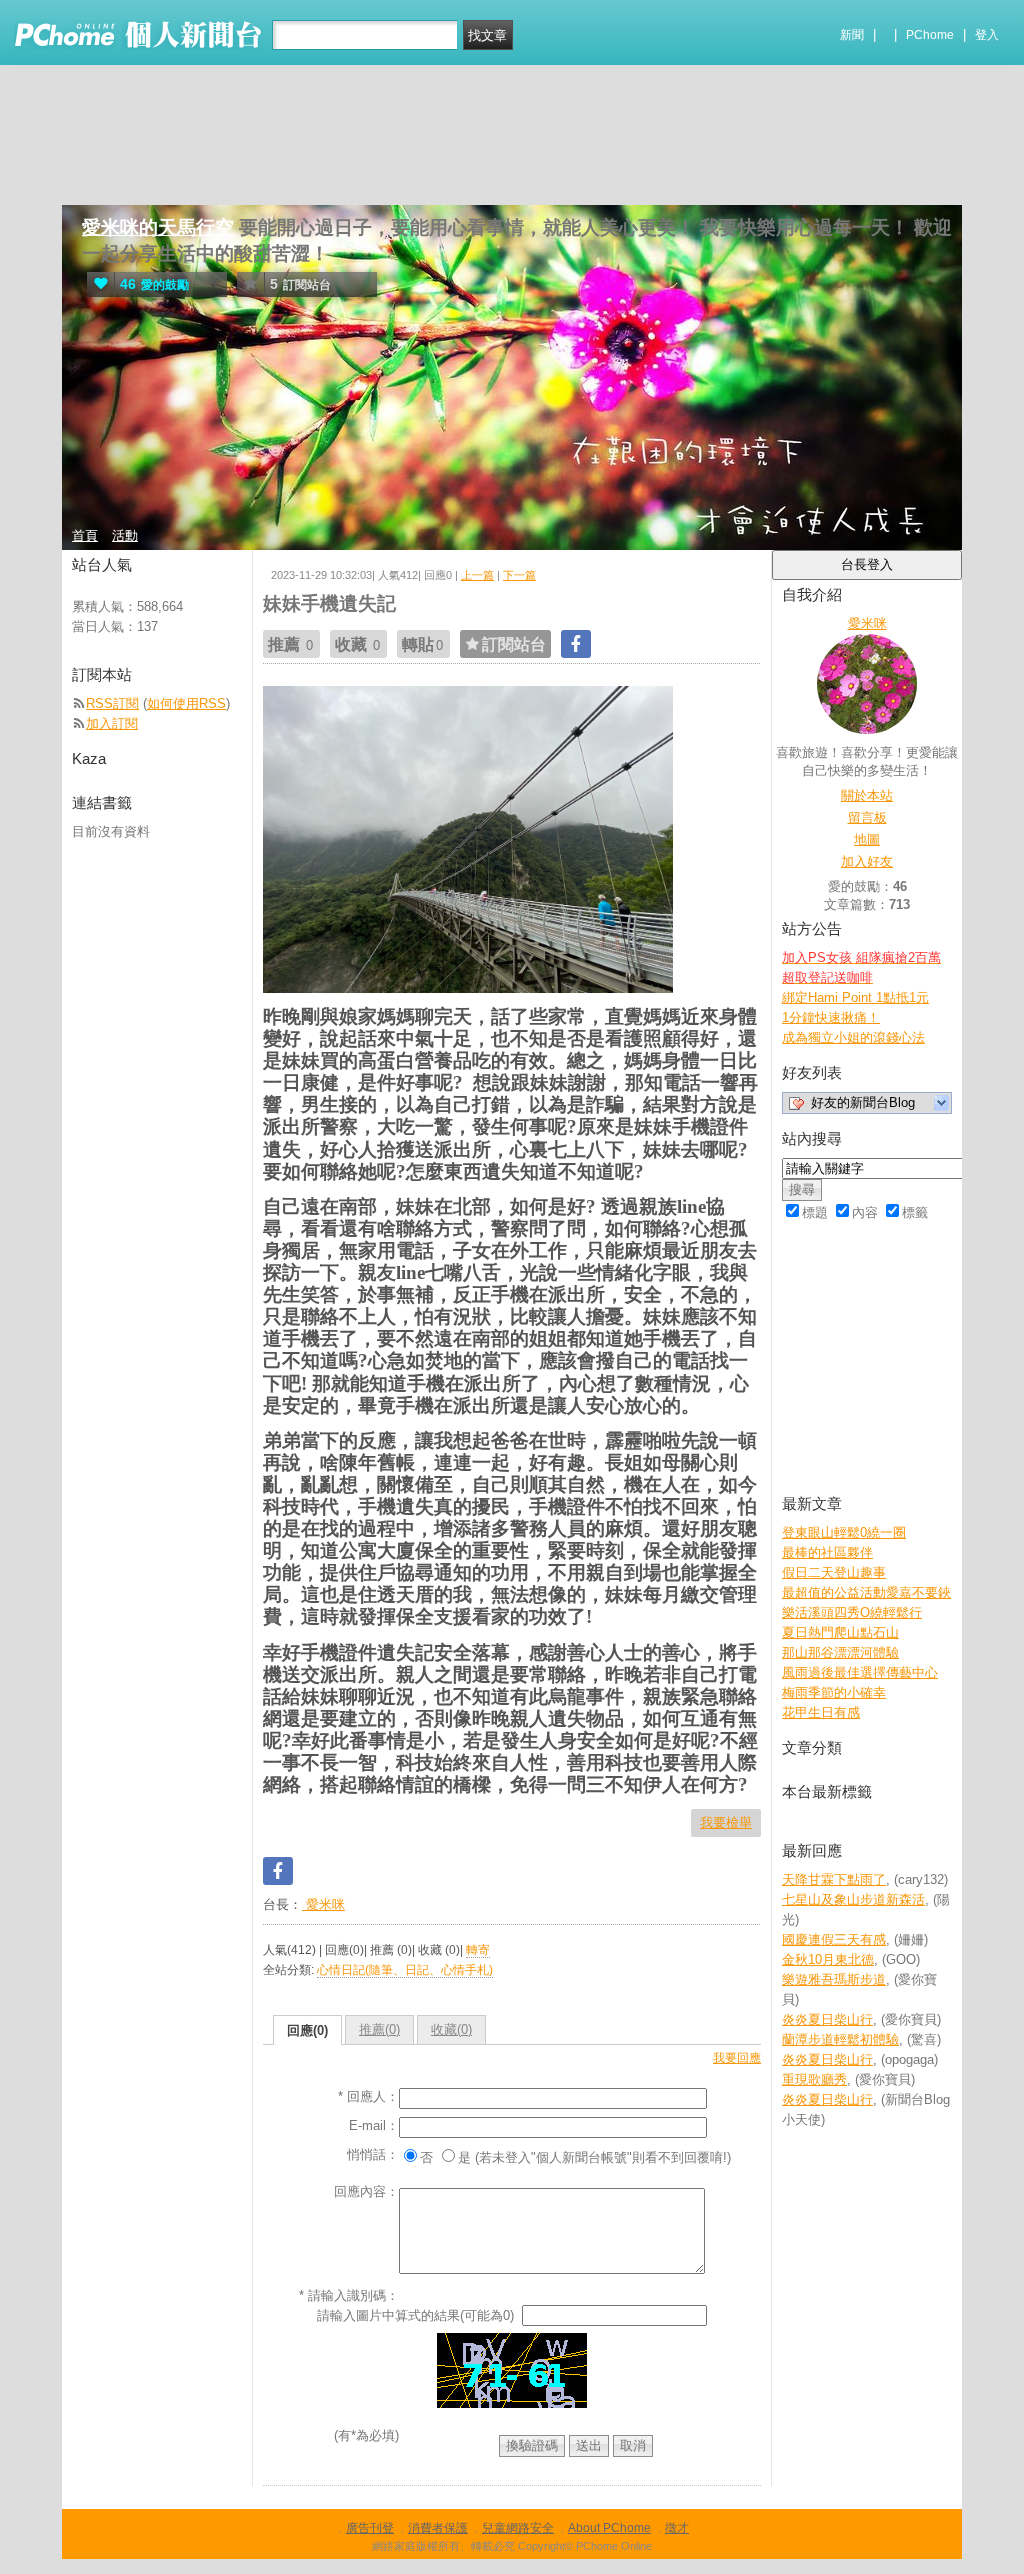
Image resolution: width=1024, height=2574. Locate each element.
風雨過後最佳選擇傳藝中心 (860, 1672)
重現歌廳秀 (814, 2079)
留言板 (867, 817)
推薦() (379, 2029)
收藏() (451, 2029)
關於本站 (867, 795)
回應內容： (366, 2191)
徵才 (677, 2528)
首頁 (85, 535)
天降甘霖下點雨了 (834, 1879)
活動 (125, 535)
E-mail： (374, 2125)
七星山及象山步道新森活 (853, 1899)
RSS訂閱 (112, 703)
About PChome (609, 2528)
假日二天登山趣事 (834, 1572)
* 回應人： (368, 2096)
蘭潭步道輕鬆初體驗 (840, 2039)
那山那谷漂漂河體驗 (840, 1652)
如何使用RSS (186, 703)
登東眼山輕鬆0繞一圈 (844, 1532)
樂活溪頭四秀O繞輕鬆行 (852, 1612)
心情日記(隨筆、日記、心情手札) (405, 1970)
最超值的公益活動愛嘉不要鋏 (866, 1592)
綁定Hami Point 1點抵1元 (855, 997)
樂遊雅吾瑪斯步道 (834, 1979)
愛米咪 (323, 1904)
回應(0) (307, 2030)
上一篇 (477, 575)
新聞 (852, 35)
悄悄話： (373, 2154)
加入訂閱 (112, 723)
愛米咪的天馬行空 (158, 227)
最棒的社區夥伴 (827, 1552)
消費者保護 (438, 2528)
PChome (930, 35)
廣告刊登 (370, 2528)
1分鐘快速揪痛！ (831, 1017)
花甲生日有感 (821, 1712)
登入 (987, 35)
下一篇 (519, 575)
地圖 (867, 839)
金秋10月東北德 (828, 1959)
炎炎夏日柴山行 (827, 2019)
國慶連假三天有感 (834, 1939)
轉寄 (478, 1950)
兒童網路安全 (518, 2528)
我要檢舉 (726, 1822)
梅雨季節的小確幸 (834, 1692)
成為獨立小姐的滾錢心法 (853, 1037)
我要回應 (737, 2058)
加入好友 (867, 861)
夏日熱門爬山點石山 (840, 1632)
